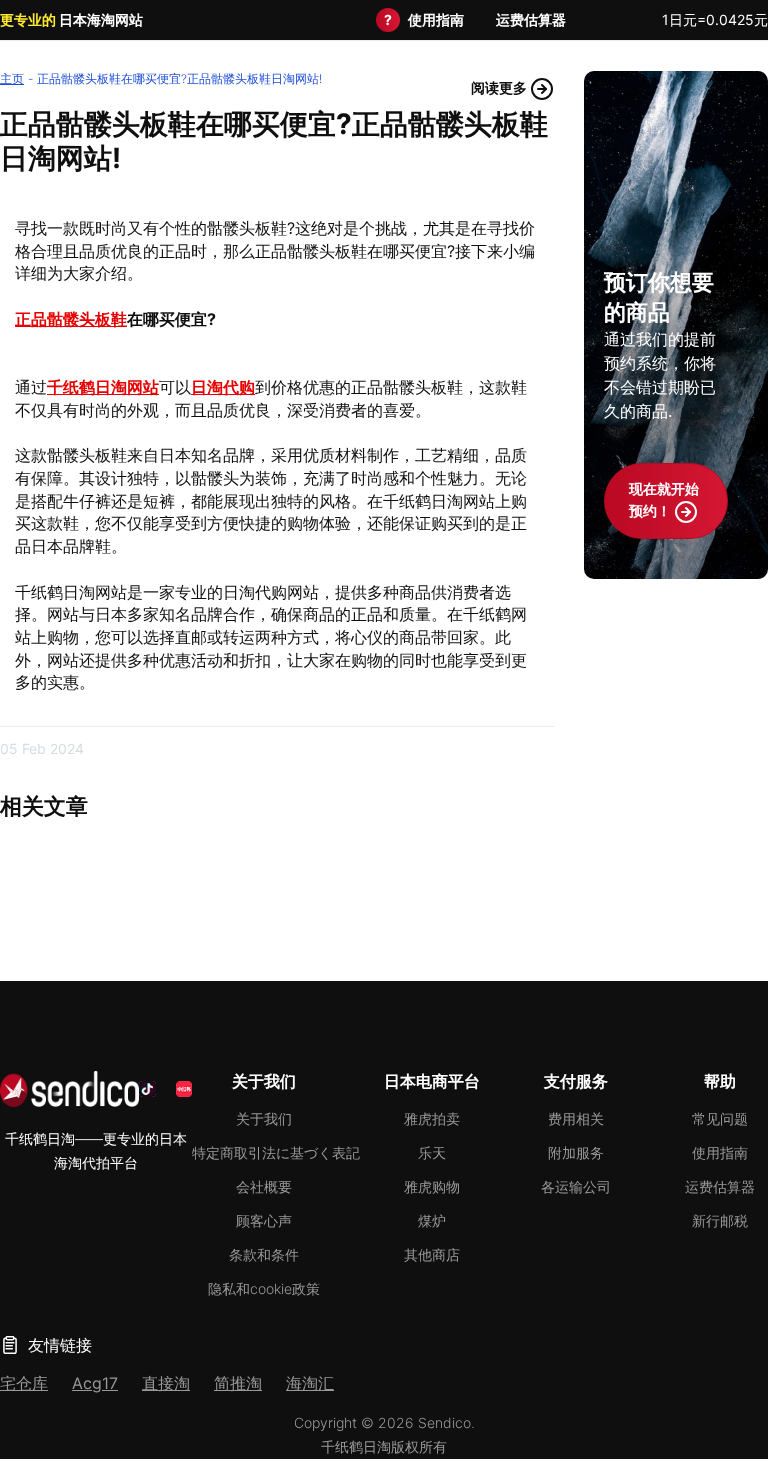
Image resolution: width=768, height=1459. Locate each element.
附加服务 (576, 1152)
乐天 (432, 1152)
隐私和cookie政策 (264, 1288)
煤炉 (432, 1220)
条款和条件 (264, 1254)
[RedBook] (184, 1089)
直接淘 (166, 1383)
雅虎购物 (432, 1186)
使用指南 (436, 19)
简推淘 (238, 1383)
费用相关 (576, 1118)
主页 (12, 78)
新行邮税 (720, 1220)
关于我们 (264, 1118)
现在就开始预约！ (664, 499)
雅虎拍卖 (432, 1118)
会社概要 (264, 1186)
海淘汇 (310, 1383)
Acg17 (95, 1383)
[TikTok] (147, 1089)
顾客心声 (264, 1220)
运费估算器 (531, 19)
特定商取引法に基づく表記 (276, 1152)
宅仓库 (24, 1383)
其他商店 (432, 1254)
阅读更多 (500, 87)
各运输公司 (576, 1186)
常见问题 (720, 1118)
